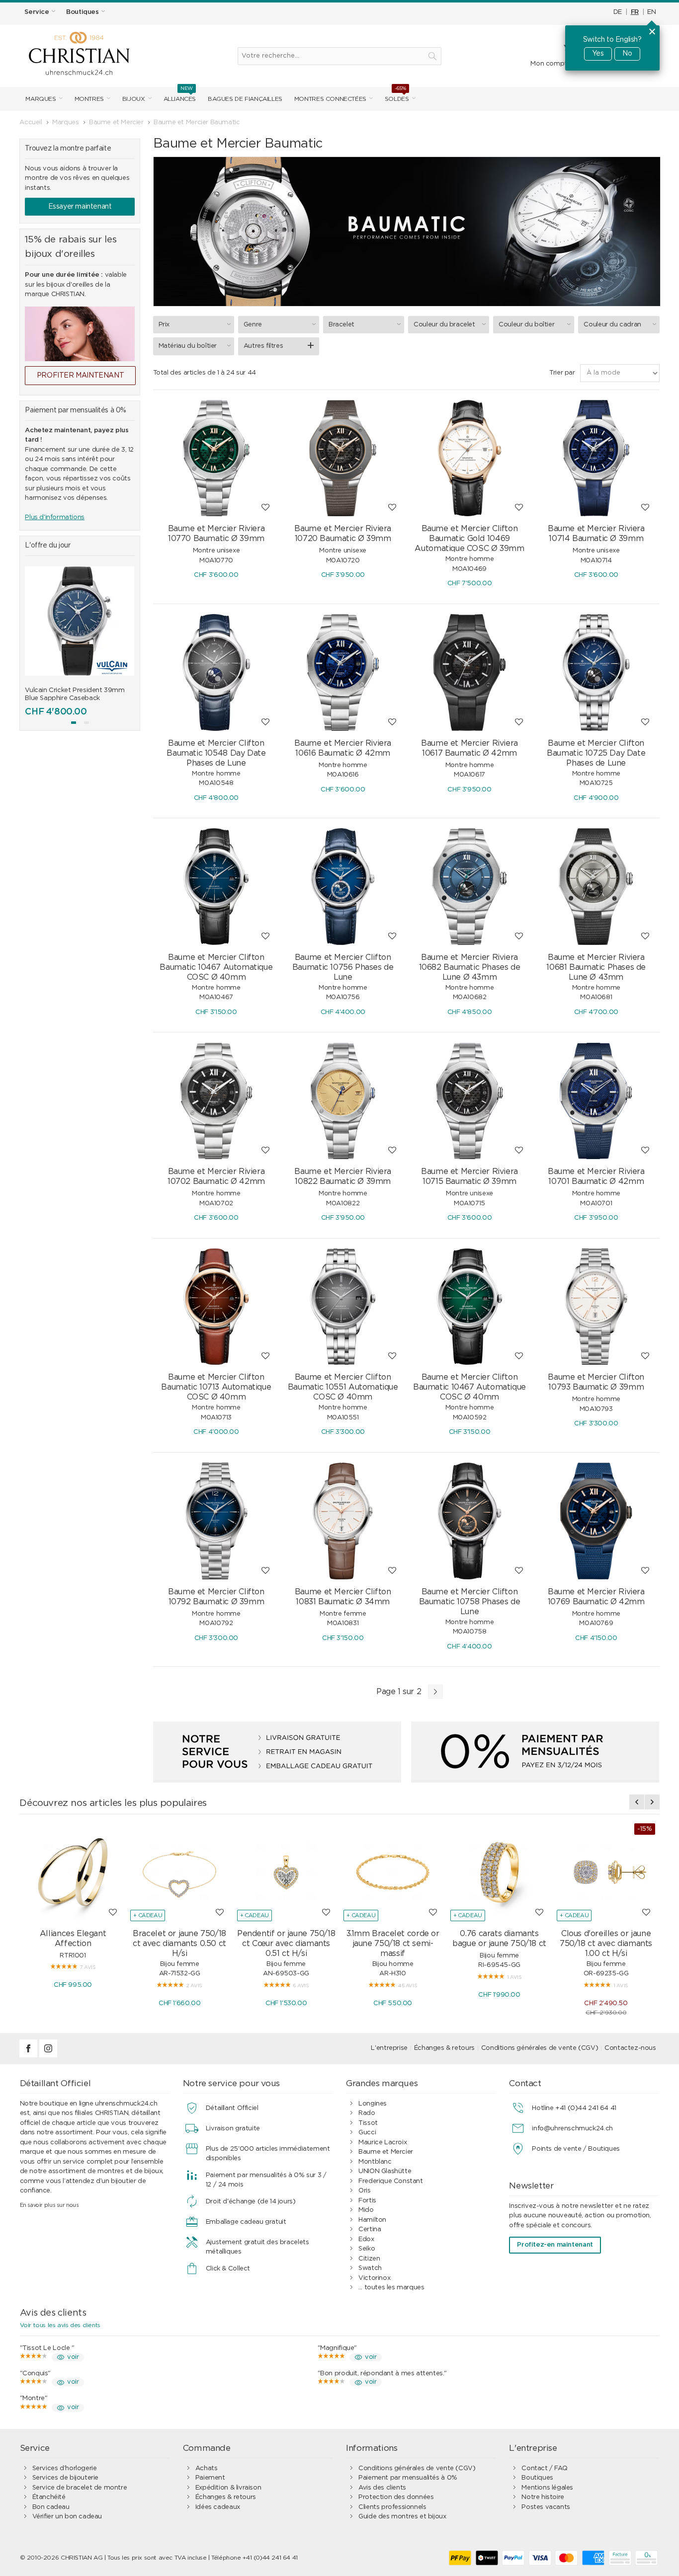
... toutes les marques (391, 2288)
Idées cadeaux (218, 2507)
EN (651, 12)
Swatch (370, 2268)
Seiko (367, 2249)
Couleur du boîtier (526, 325)
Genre (253, 325)
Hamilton (372, 2220)
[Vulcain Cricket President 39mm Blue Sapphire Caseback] (80, 621)
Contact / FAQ (544, 2468)
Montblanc (375, 2162)
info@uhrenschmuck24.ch (572, 2129)
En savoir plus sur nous (49, 2205)
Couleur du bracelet (444, 325)
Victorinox (374, 2278)
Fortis (367, 2201)
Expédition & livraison (228, 2488)
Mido (366, 2210)
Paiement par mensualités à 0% (408, 2478)
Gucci (367, 2133)
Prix (164, 325)
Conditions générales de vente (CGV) (540, 2048)
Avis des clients (382, 2488)
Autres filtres (263, 346)
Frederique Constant (391, 2181)
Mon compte (551, 64)
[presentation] (32, 646)
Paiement (210, 2478)
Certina (370, 2229)
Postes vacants (546, 2507)
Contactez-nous (630, 2048)
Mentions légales (547, 2488)
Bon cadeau (51, 2507)
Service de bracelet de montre (80, 2488)
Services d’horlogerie (65, 2468)
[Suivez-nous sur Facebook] (29, 2056)
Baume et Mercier (386, 2152)
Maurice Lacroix (382, 2143)
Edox (366, 2239)
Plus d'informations (55, 517)
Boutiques (537, 2478)
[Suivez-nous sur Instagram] (48, 2056)
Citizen (369, 2259)
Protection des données (396, 2497)
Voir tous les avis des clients (60, 2325)
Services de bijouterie (65, 2478)
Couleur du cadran (612, 325)
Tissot (368, 2123)
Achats (207, 2468)
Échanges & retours (444, 2048)
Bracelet (341, 325)
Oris (364, 2191)
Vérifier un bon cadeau (67, 2517)
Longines (373, 2104)
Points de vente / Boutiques (576, 2149)
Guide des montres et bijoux (402, 2517)
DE (618, 12)
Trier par (562, 373)
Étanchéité (49, 2497)
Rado (367, 2113)
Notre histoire (543, 2497)
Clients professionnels (392, 2507)
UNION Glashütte (385, 2171)
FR (635, 12)
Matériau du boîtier (188, 346)
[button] (74, 723)
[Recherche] (432, 56)
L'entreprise (389, 2048)
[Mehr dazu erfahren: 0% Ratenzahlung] (535, 1752)
